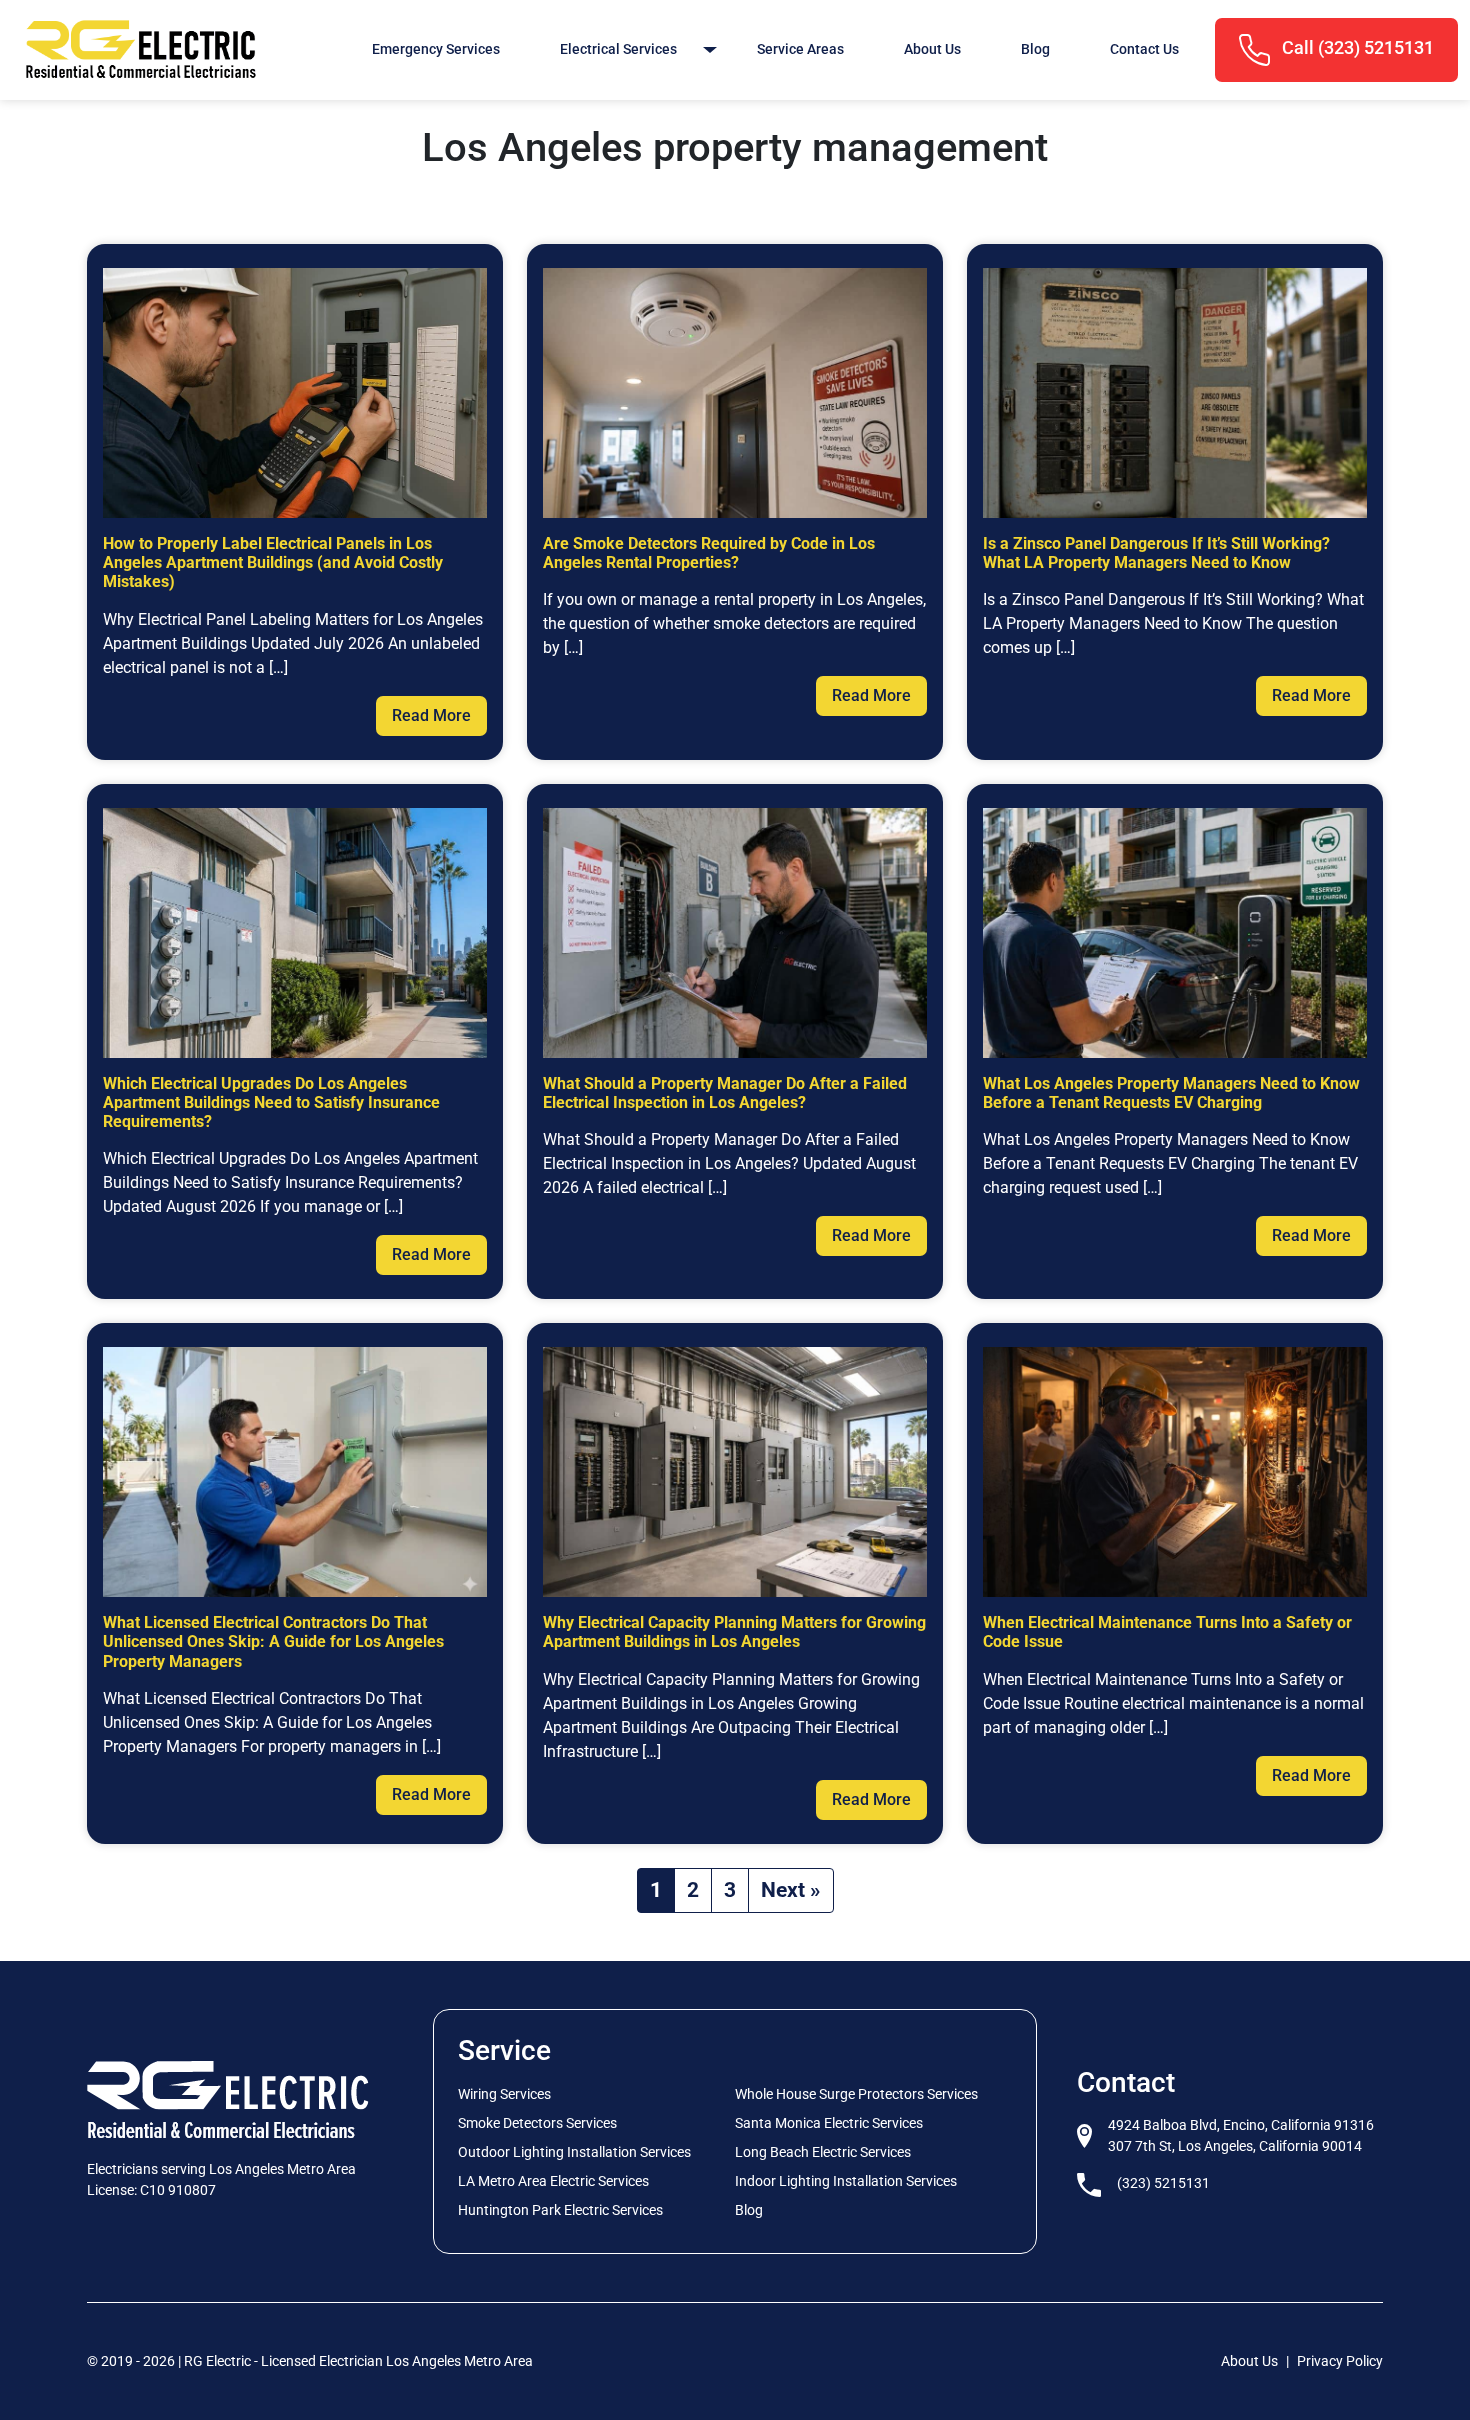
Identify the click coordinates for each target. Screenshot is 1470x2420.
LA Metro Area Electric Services (553, 2181)
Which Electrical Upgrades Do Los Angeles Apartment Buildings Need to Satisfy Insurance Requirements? (271, 1102)
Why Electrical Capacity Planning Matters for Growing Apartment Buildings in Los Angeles (734, 1632)
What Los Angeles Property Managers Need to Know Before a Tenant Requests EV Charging (1171, 1093)
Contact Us (1144, 49)
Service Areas (800, 49)
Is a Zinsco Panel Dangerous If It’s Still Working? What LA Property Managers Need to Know (1156, 553)
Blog (1035, 49)
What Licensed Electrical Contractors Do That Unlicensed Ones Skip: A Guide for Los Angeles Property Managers (273, 1641)
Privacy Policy (1340, 2361)
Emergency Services (436, 49)
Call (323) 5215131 (1356, 48)
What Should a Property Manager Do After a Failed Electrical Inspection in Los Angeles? (725, 1093)
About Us (932, 49)
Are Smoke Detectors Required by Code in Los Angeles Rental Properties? (709, 553)
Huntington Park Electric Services (560, 2210)
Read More (431, 715)
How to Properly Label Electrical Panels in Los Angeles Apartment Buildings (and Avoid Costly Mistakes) (273, 562)
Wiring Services (504, 2094)
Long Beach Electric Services (823, 2152)
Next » (791, 1890)
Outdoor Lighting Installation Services (574, 2152)
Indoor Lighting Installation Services (846, 2181)
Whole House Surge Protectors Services (856, 2094)
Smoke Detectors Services (537, 2123)
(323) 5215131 (1163, 2183)
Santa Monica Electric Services (829, 2123)
